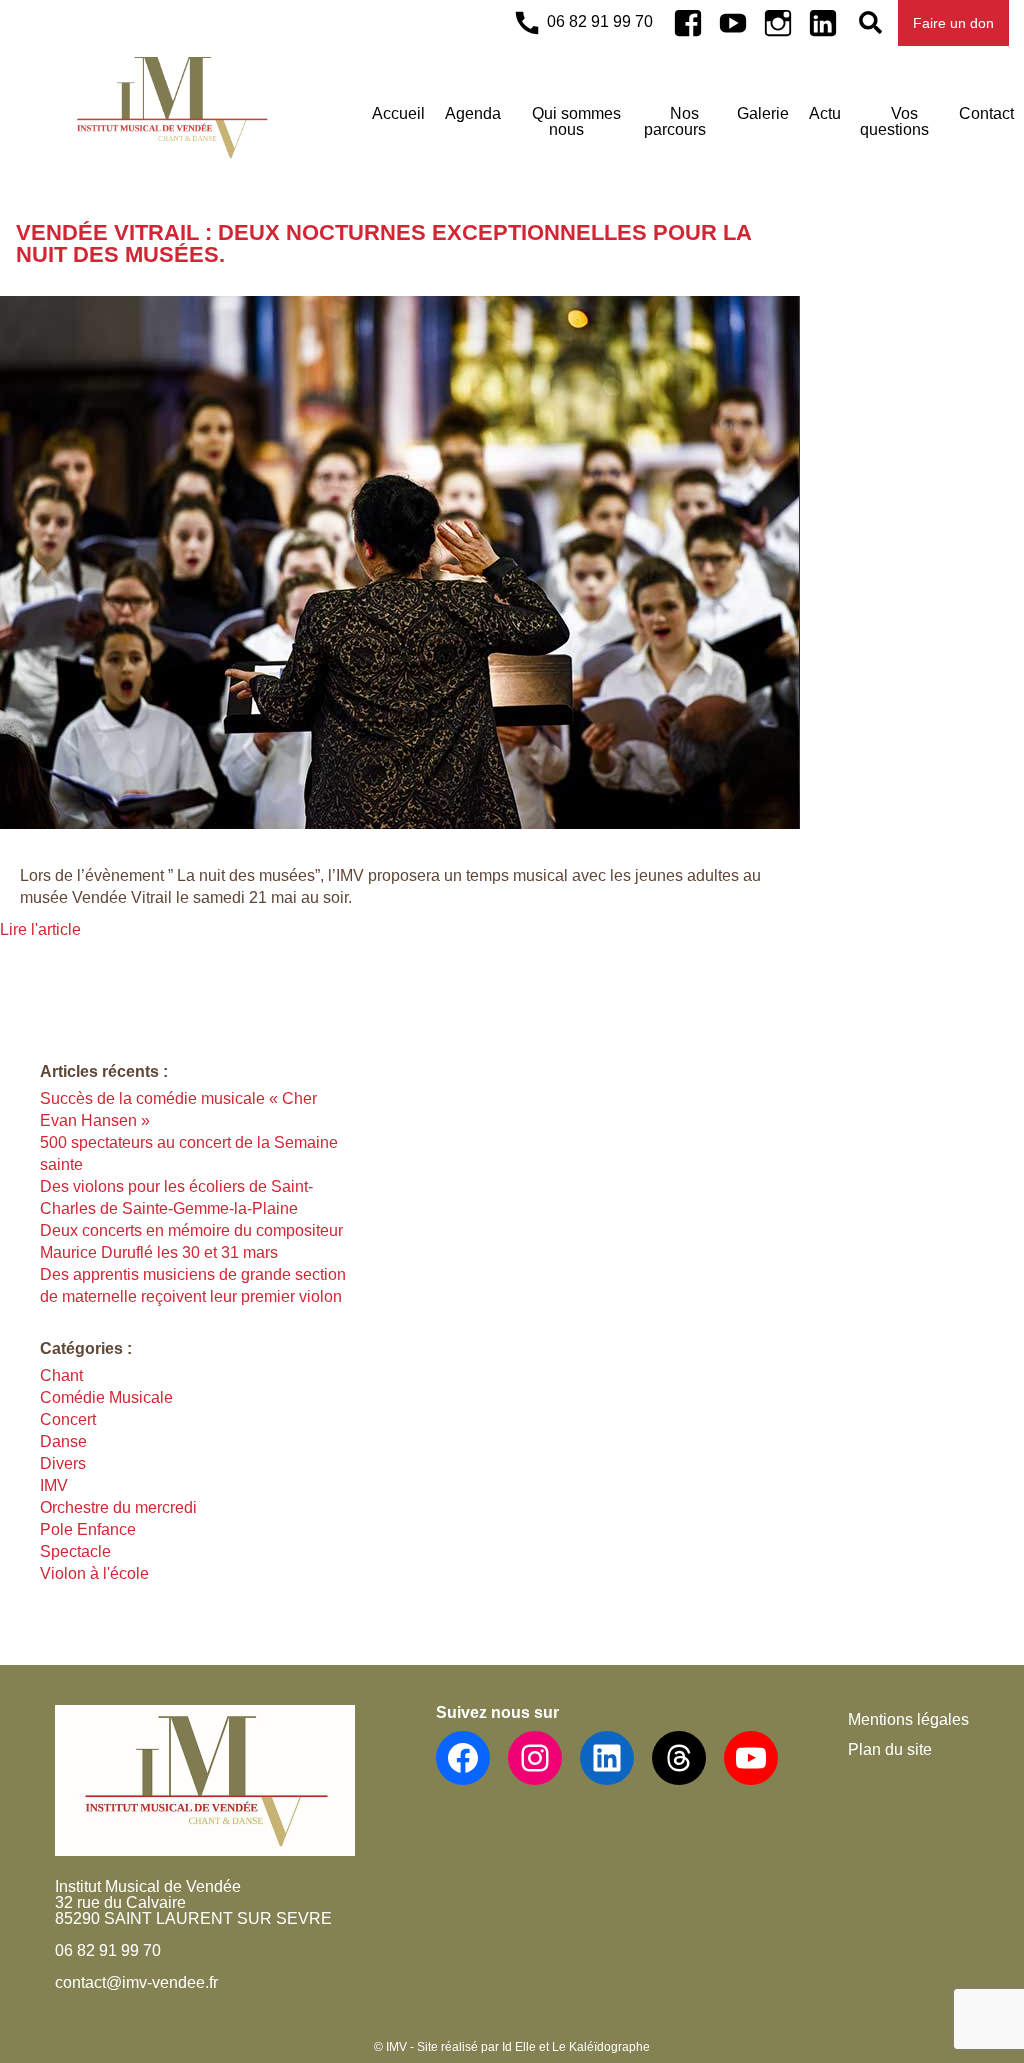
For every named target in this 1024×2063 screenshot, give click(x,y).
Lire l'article (40, 929)
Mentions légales (908, 1719)
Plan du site (890, 1749)
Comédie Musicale (106, 1397)
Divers (63, 1463)
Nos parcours (675, 121)
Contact (986, 113)
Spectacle (75, 1551)
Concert (68, 1419)
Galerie (763, 113)
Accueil (398, 113)
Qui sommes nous (576, 121)
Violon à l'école (94, 1573)
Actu (825, 113)
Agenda (473, 113)
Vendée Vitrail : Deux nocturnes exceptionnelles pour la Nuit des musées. (383, 243)
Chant (61, 1375)
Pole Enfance (88, 1529)
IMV (54, 1485)
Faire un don (953, 23)
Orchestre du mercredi (118, 1507)
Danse (63, 1441)
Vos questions (894, 121)
